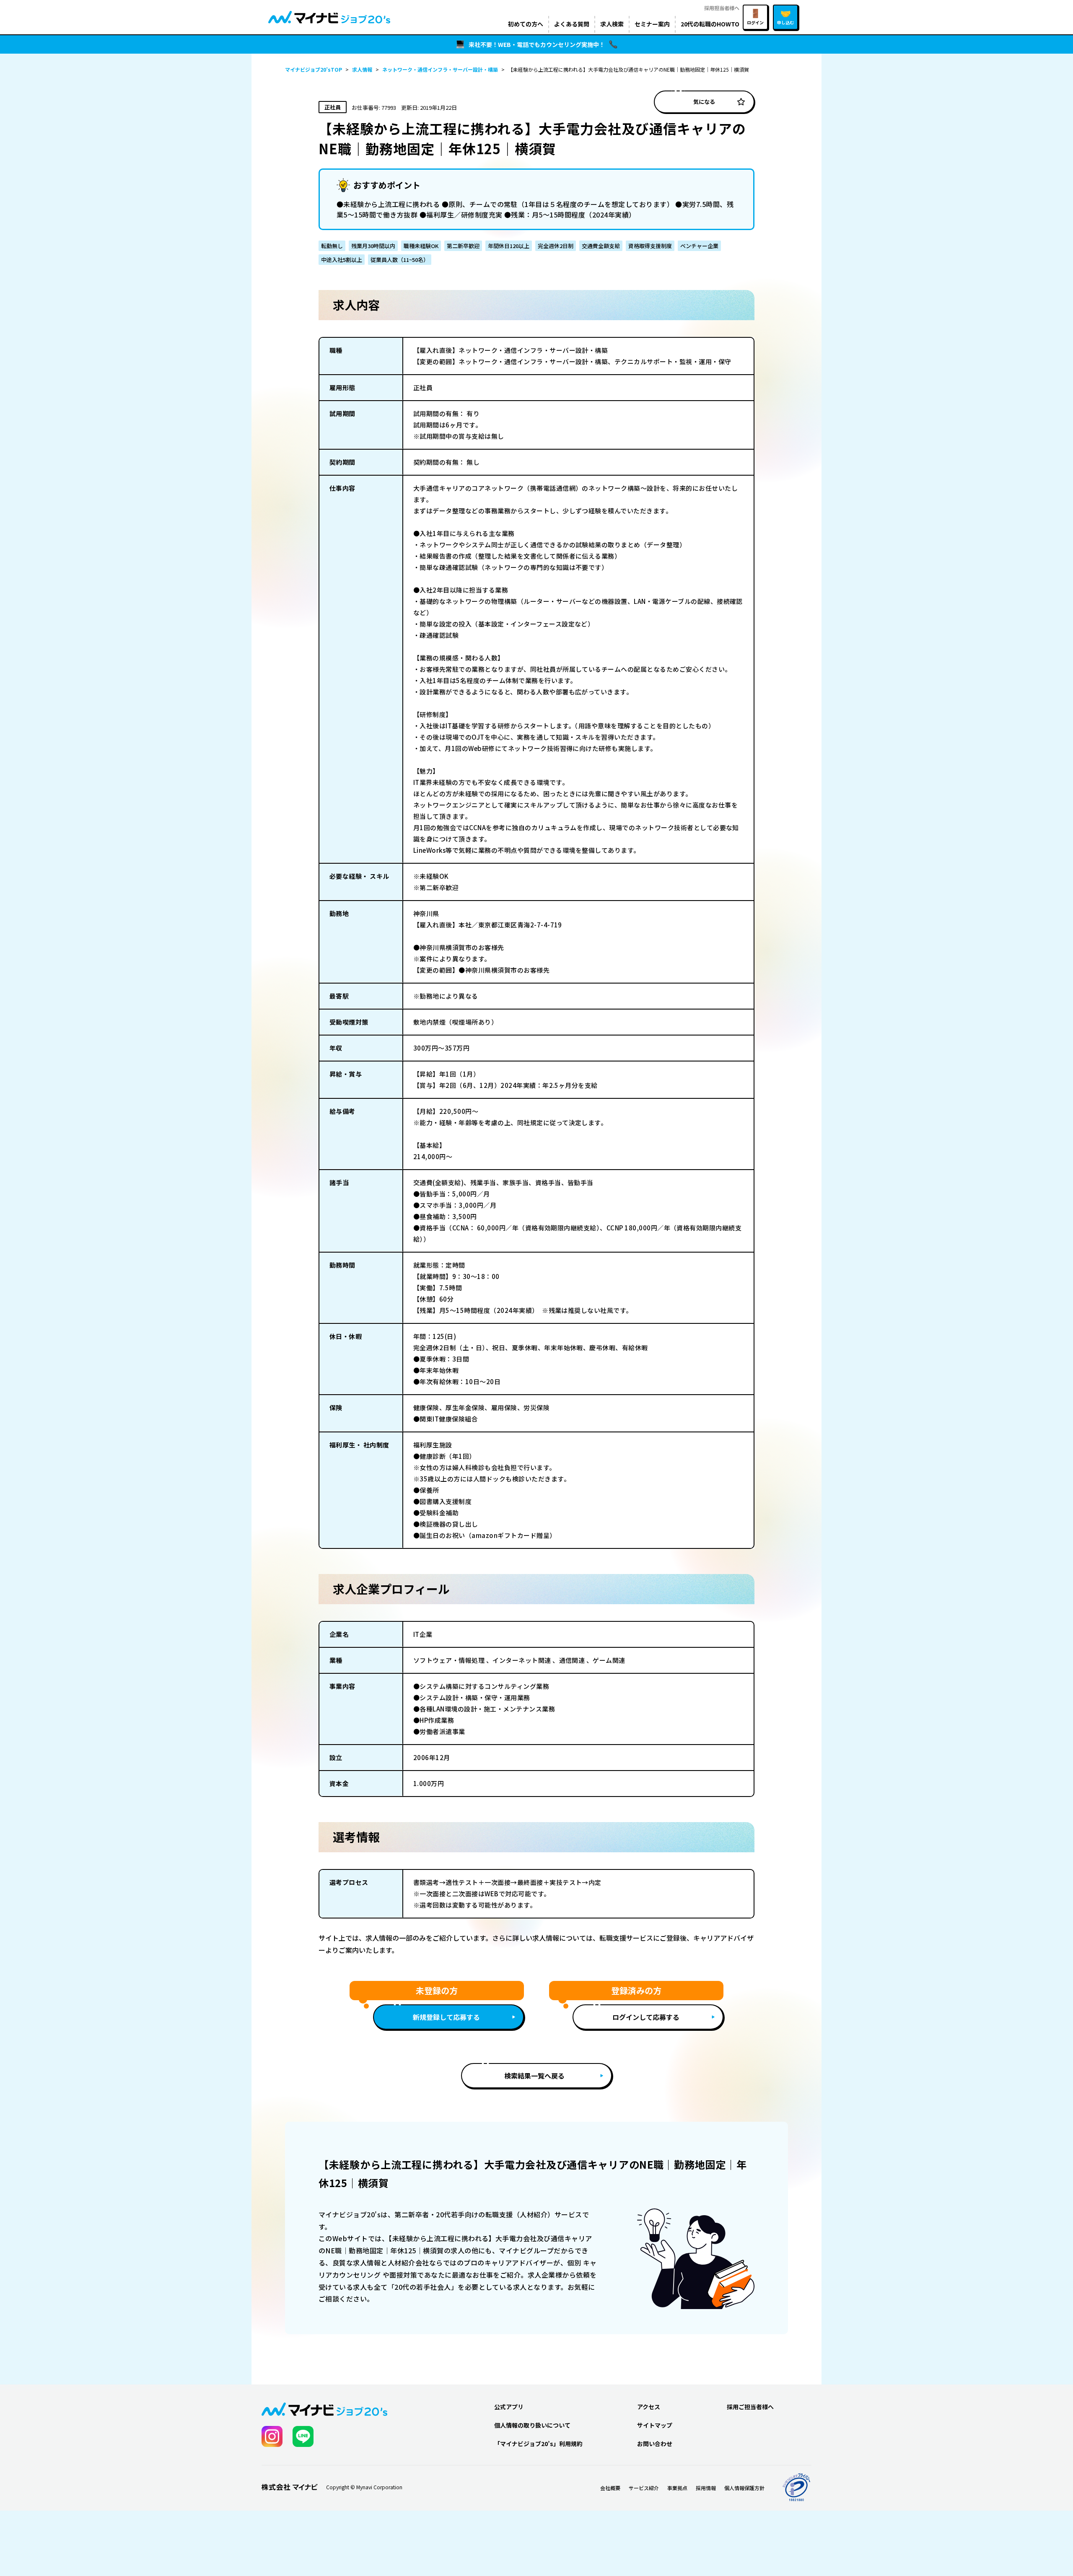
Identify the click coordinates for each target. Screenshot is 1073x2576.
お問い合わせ (655, 2444)
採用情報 (706, 2488)
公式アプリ (509, 2407)
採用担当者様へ (722, 8)
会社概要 (610, 2488)
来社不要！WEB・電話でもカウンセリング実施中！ (537, 44)
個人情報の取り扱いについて (532, 2425)
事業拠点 (677, 2488)
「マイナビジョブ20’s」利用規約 (538, 2444)
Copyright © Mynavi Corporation (364, 2487)
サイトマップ (655, 2425)
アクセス (649, 2407)
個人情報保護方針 (744, 2488)
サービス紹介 (644, 2488)
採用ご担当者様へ (750, 2407)
